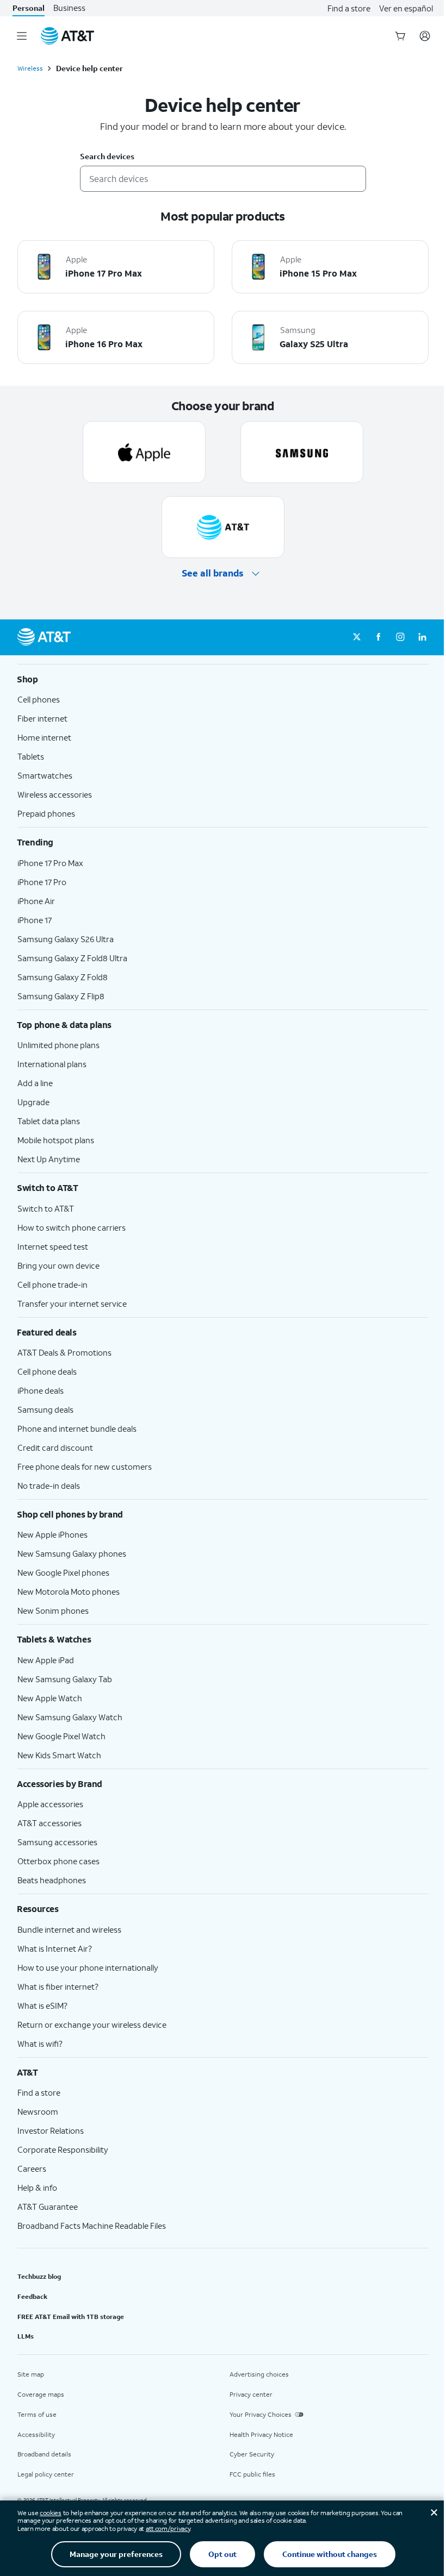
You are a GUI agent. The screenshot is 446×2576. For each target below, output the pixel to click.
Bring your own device (58, 1265)
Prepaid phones (46, 813)
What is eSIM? (42, 2005)
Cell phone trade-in (52, 1284)
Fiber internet (42, 718)
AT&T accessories (49, 1823)
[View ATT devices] (223, 527)
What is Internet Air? (55, 1948)
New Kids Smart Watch (59, 1755)
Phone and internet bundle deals (77, 1428)
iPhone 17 (35, 920)
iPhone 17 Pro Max (50, 863)
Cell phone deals (47, 1371)
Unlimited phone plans (58, 1045)
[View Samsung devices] (302, 452)
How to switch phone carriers (72, 1227)
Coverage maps (41, 2394)
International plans (52, 1064)
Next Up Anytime (49, 1159)
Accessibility (36, 2434)
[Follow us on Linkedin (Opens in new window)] (422, 637)
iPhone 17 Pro (42, 882)
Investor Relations (51, 2130)
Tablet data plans (49, 1121)
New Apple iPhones (52, 1534)
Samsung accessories (57, 1842)
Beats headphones (52, 1880)
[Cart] (400, 36)
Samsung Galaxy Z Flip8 (61, 996)
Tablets (31, 756)
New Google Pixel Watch (61, 1736)
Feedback (32, 2296)
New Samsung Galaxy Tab (65, 1679)
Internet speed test (53, 1246)
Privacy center (251, 2394)
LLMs (26, 2336)
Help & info (37, 2188)
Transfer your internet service (72, 1303)
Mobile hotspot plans (56, 1140)
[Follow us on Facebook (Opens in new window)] (379, 637)
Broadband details (44, 2454)
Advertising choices (259, 2374)
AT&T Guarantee (48, 2207)
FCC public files (252, 2474)
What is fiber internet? (58, 1986)
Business (69, 8)
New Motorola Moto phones (69, 1591)
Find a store (349, 8)
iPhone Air (36, 901)
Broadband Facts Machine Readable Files (92, 2226)
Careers (32, 2168)
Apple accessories (50, 1804)
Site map (31, 2374)
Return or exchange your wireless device (92, 2025)
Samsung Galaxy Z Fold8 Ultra (72, 958)
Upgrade (33, 1102)
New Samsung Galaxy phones (72, 1553)
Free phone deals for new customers (85, 1466)
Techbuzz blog (39, 2276)
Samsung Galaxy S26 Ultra (66, 939)
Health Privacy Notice (261, 2434)
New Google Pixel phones (63, 1572)
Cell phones (39, 699)
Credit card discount (55, 1447)
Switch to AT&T (46, 1208)
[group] (223, 679)
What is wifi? (40, 2044)
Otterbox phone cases (58, 1861)
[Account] (425, 36)
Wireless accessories (55, 794)
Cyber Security (252, 2454)
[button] (223, 574)
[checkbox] (116, 267)
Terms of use (37, 2414)
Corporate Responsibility (63, 2149)
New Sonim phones (53, 1610)
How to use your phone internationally (88, 1967)
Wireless (30, 68)
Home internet (44, 737)
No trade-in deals (49, 1486)
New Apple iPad (46, 1660)
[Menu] (22, 36)
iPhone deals (41, 1390)
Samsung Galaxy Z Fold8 (63, 977)
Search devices (107, 157)
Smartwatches (45, 775)
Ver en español (406, 8)
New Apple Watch (50, 1698)
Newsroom (38, 2111)
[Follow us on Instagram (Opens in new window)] (400, 637)
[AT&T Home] (67, 36)
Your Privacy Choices (261, 2414)
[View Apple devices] (144, 452)
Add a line (35, 1083)
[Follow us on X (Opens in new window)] (357, 637)
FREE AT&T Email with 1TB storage (71, 2317)
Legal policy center (46, 2474)
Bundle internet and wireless (69, 1929)
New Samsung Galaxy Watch (70, 1717)
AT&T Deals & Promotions (64, 1352)
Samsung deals (45, 1409)
